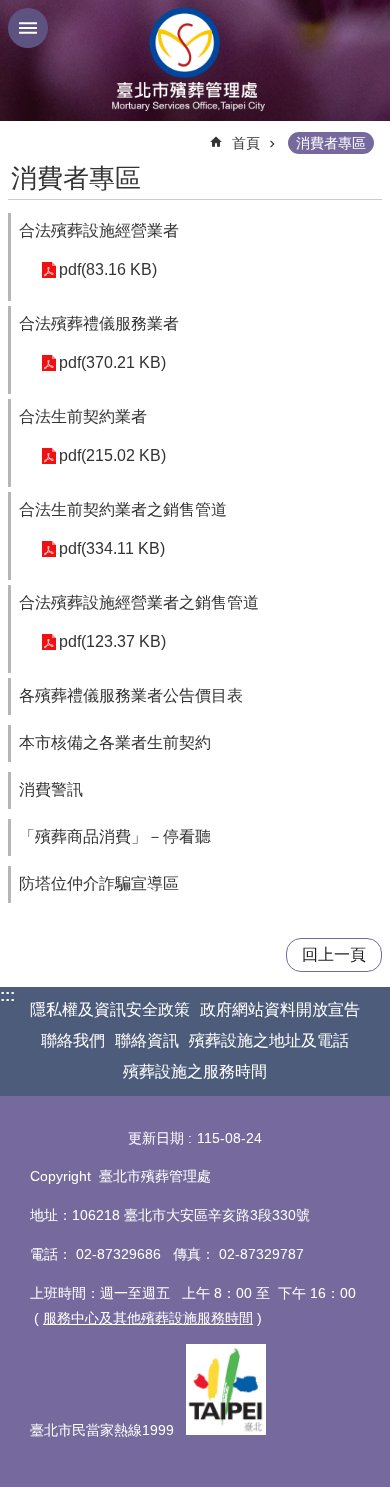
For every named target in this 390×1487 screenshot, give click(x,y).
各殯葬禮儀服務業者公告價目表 (131, 695)
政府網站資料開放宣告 (280, 1009)
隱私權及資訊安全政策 (110, 1009)
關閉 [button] (28, 28)
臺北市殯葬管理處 (195, 60)
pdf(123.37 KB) (112, 641)
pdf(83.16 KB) (108, 269)
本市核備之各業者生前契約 (115, 742)
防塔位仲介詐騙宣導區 (99, 883)
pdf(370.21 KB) (112, 362)
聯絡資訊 (147, 1040)
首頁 (246, 143)
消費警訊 (51, 789)
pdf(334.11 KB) (112, 548)
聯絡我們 (73, 1040)
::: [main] (20, 134)
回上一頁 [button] (334, 954)
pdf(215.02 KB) (112, 455)
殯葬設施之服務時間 (195, 1071)
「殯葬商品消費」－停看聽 (115, 836)
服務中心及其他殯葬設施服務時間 (148, 1318)
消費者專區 (331, 143)
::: (7, 995)
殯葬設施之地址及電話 (269, 1040)
